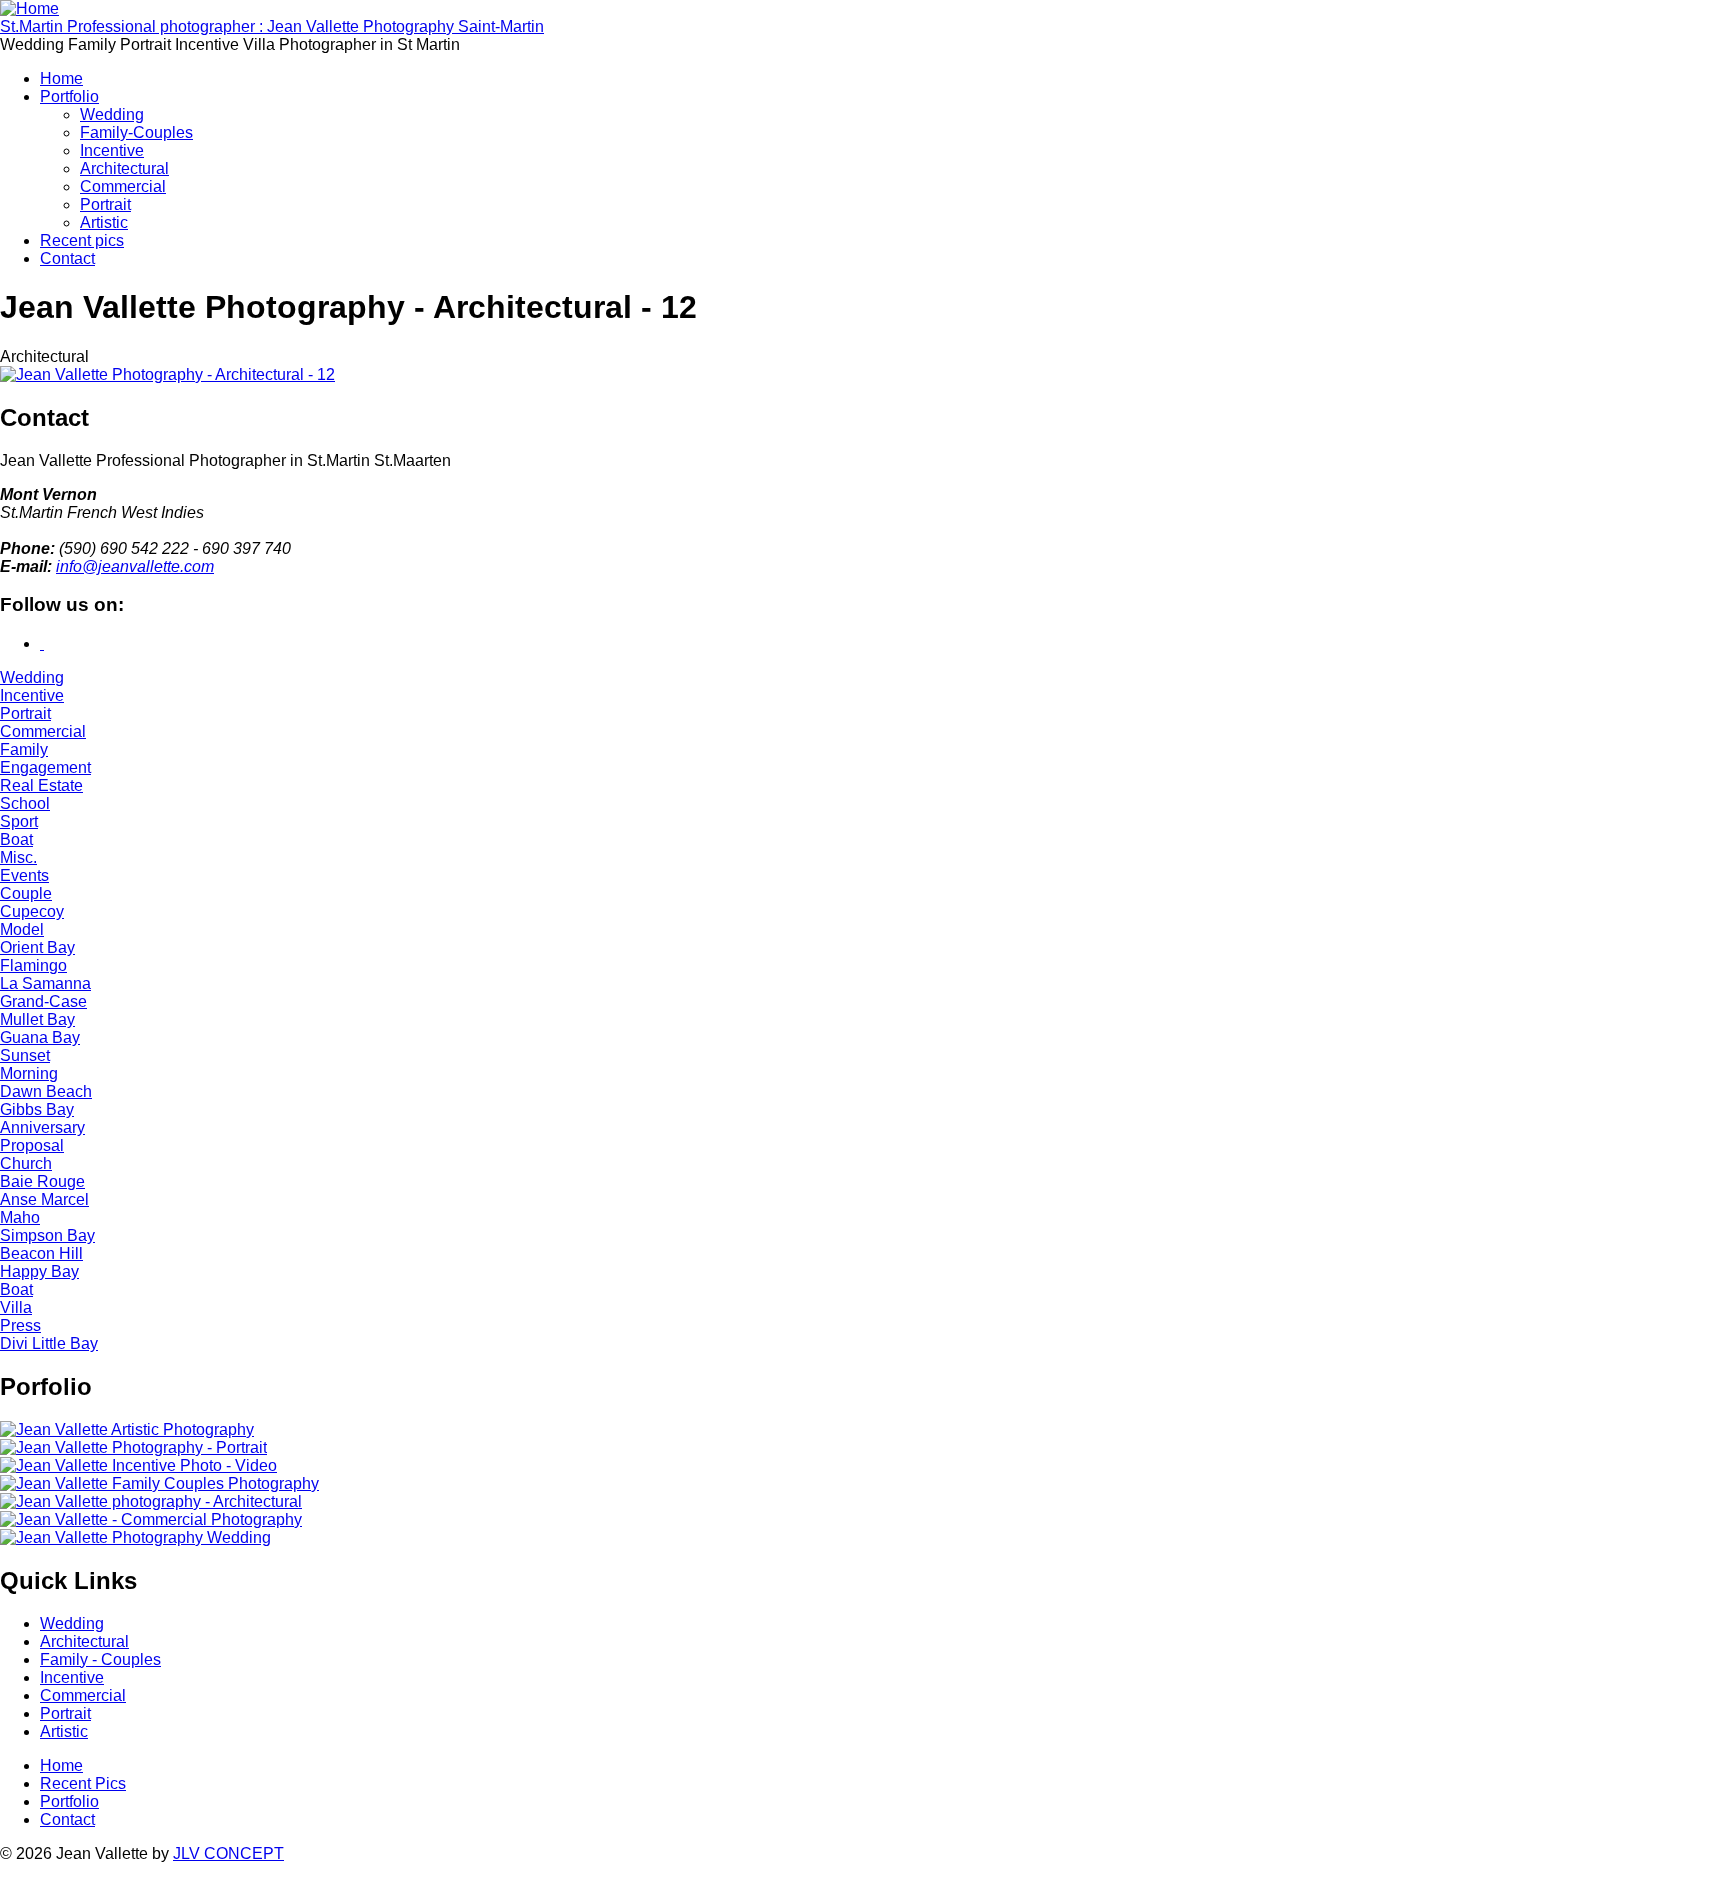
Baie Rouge (42, 1181)
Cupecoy (32, 911)
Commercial (123, 186)
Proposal (32, 1145)
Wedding (112, 114)
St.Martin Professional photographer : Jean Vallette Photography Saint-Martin (272, 26)
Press (20, 1325)
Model (22, 929)
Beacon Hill (41, 1253)
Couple (26, 893)
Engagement (45, 767)
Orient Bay (37, 947)
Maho (20, 1217)
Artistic (104, 222)
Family (24, 749)
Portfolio (69, 96)
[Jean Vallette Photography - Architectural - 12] (167, 374)
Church (26, 1163)
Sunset (25, 1055)
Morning (29, 1073)
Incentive (112, 150)
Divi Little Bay (49, 1343)
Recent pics (82, 240)
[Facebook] (42, 643)
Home (61, 78)
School (25, 803)
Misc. (18, 857)
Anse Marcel (44, 1199)
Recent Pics (83, 1783)
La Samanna (45, 983)
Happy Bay (39, 1271)
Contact (67, 258)
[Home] (29, 8)
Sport (19, 821)
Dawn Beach (46, 1091)
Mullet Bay (37, 1019)
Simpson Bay (47, 1235)
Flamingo (33, 965)
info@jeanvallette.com (135, 566)
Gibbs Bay (37, 1109)
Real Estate (41, 785)
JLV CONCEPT (228, 1853)
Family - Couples (100, 1659)
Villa (16, 1307)
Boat (16, 839)
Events (24, 875)
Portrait (105, 204)
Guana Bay (40, 1037)
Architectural (124, 168)
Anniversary (42, 1127)
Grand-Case (43, 1001)
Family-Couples (136, 132)
